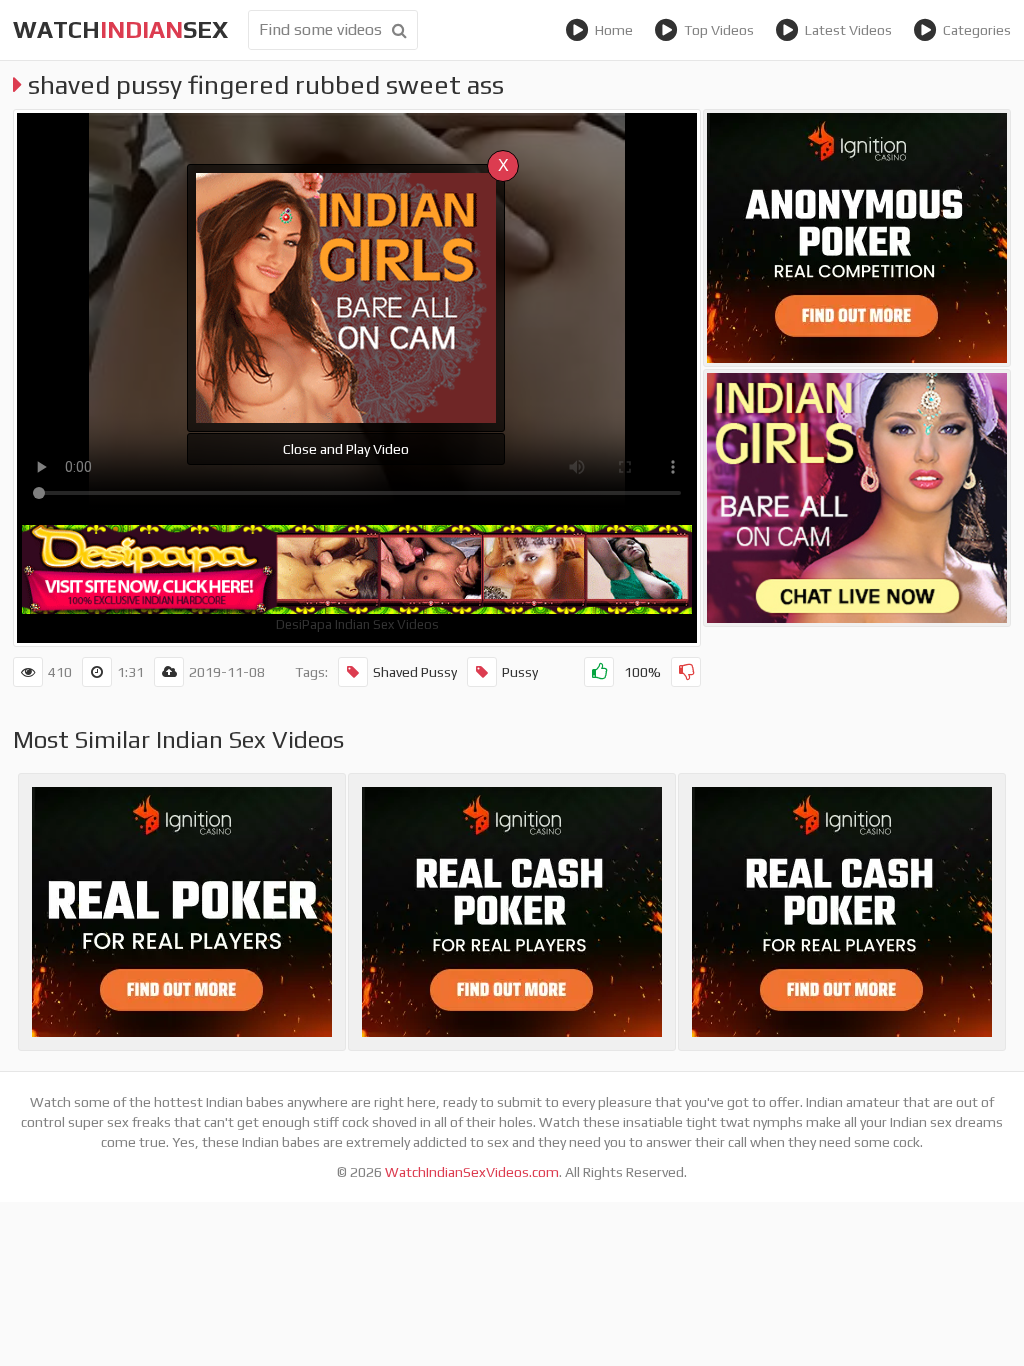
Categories (977, 30)
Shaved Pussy (415, 672)
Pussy (520, 672)
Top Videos (719, 30)
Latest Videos (848, 30)
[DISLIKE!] (686, 672)
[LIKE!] (599, 672)
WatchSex (120, 29)
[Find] (399, 30)
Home (614, 30)
